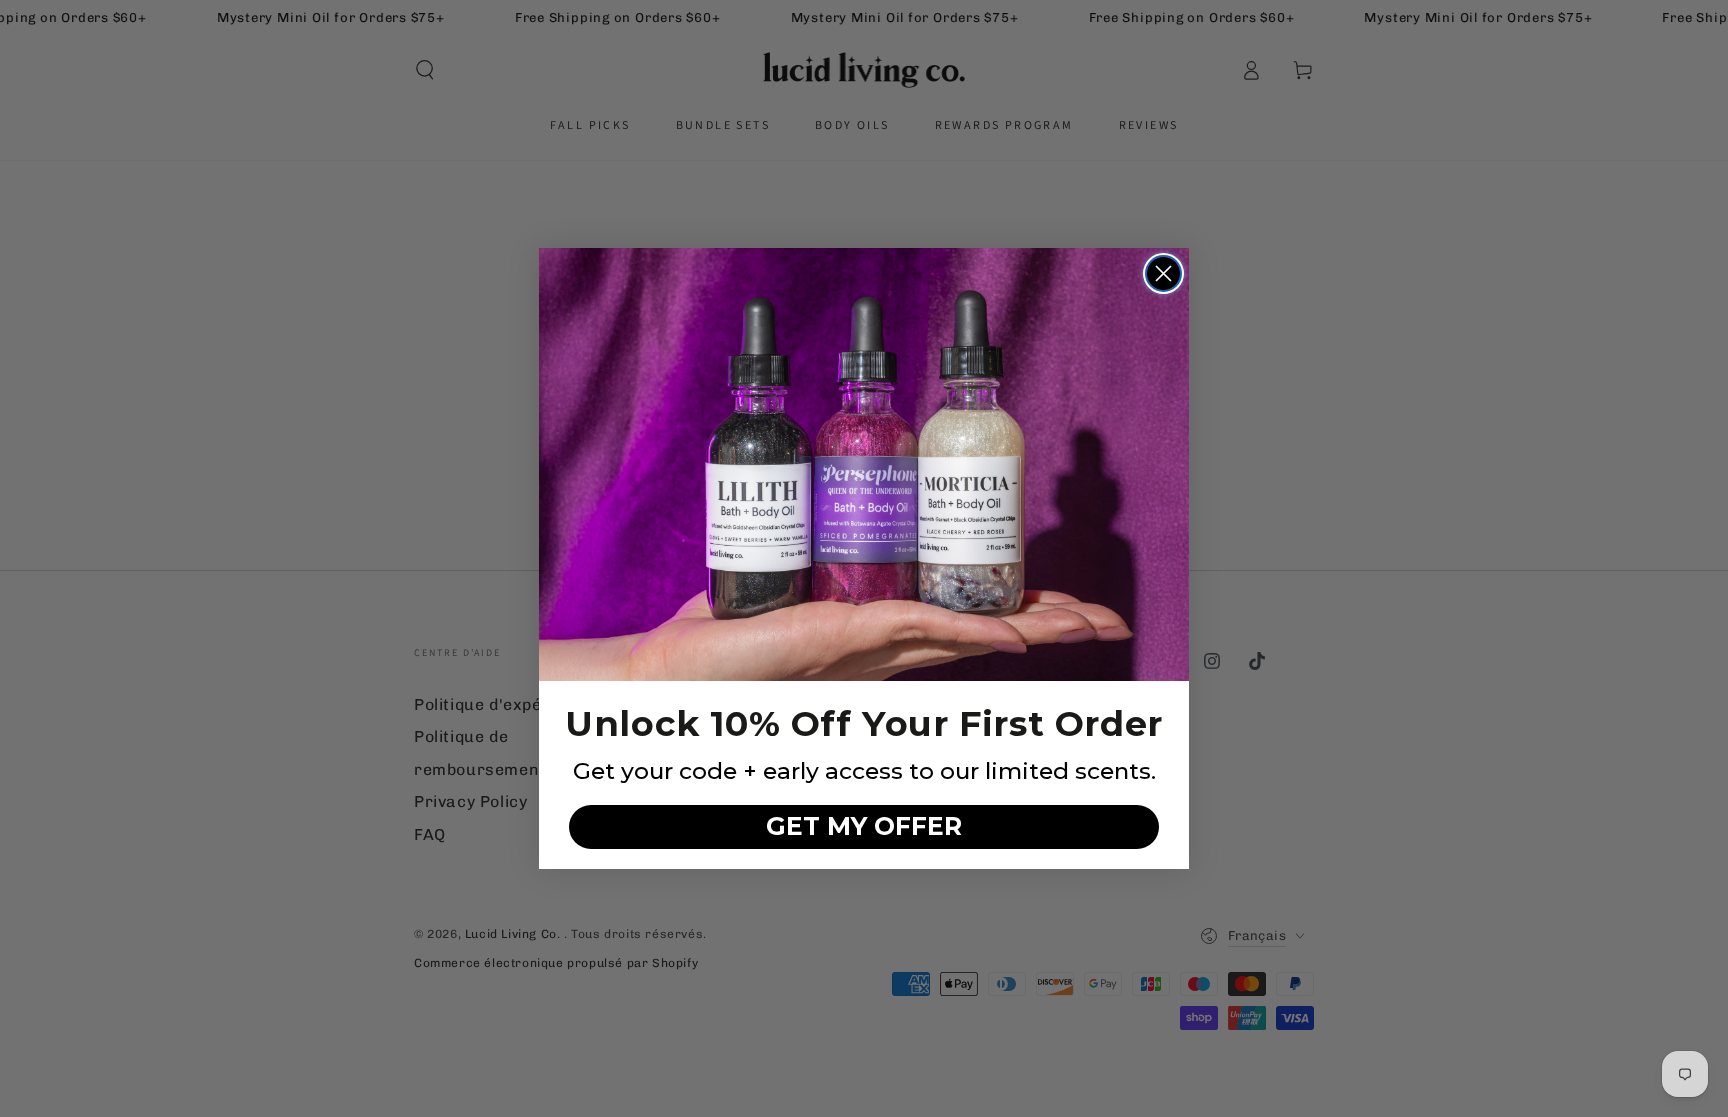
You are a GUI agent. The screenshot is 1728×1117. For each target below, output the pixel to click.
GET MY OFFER (864, 826)
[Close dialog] (1163, 273)
